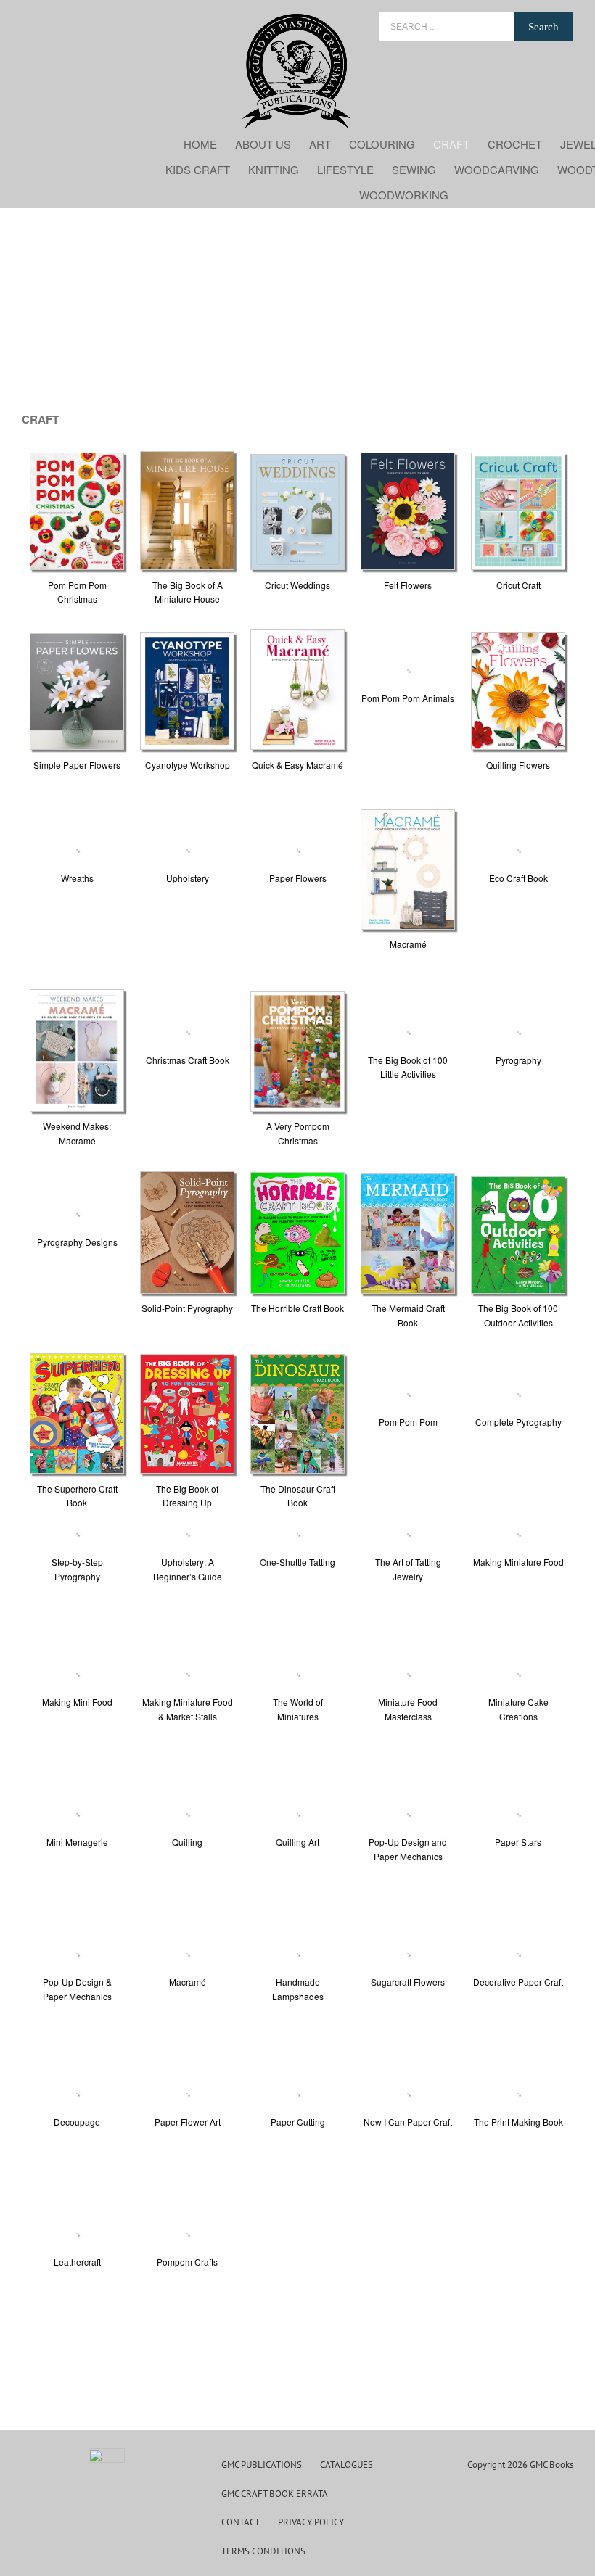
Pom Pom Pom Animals (408, 698)
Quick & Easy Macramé (297, 765)
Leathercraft (77, 2262)
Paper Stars (518, 1842)
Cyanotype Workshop (188, 765)
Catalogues (346, 2465)
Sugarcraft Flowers (408, 1982)
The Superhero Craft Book (77, 1496)
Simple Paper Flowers (77, 765)
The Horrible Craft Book (297, 1308)
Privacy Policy (311, 2522)
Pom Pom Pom (408, 1422)
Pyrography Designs (77, 1242)
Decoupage (77, 2122)
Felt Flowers (408, 585)
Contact (241, 2522)
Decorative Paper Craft (518, 1982)
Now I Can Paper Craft (408, 2122)
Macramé (408, 944)
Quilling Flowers (518, 765)
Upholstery (188, 878)
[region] (297, 313)
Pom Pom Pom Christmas (77, 592)
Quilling (187, 1842)
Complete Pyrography (518, 1422)
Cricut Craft (518, 585)
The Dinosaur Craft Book (298, 1496)
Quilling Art (297, 1842)
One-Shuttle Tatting (297, 1562)
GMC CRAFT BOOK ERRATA (275, 2494)
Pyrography (518, 1060)
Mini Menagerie (77, 1842)
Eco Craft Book (518, 878)
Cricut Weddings (297, 585)
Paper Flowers (298, 878)
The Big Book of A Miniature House (188, 592)
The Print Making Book (518, 2122)
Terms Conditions (263, 2551)
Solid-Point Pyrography (187, 1308)
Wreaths (77, 878)
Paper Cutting (298, 2122)
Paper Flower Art (188, 2122)
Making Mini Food (77, 1702)
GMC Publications (262, 2465)
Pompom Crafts (187, 2262)
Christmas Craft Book (188, 1060)
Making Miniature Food (518, 1562)
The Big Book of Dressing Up (187, 1496)
